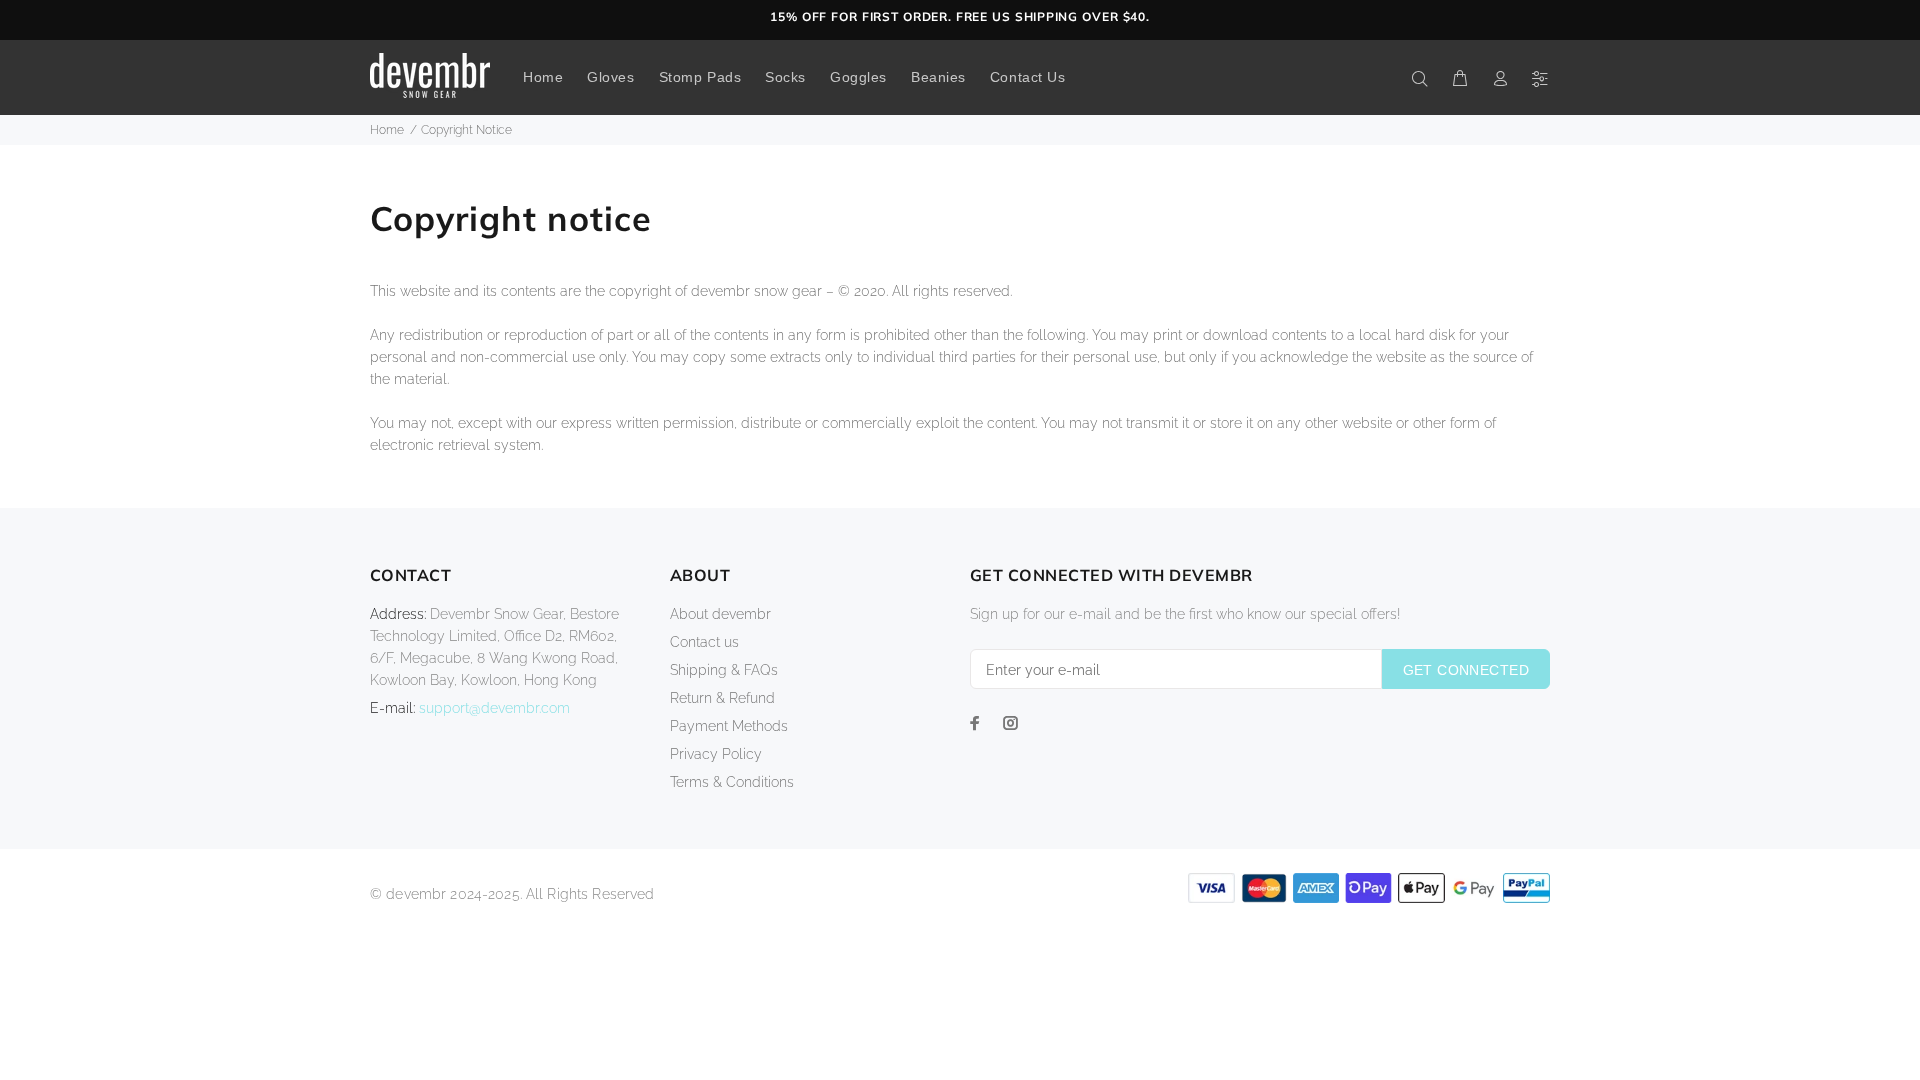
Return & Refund (722, 698)
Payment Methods (729, 726)
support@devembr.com (494, 708)
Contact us (704, 642)
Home (387, 130)
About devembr (720, 614)
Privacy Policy (716, 754)
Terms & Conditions (732, 782)
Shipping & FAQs (724, 670)
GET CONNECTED (1466, 670)
